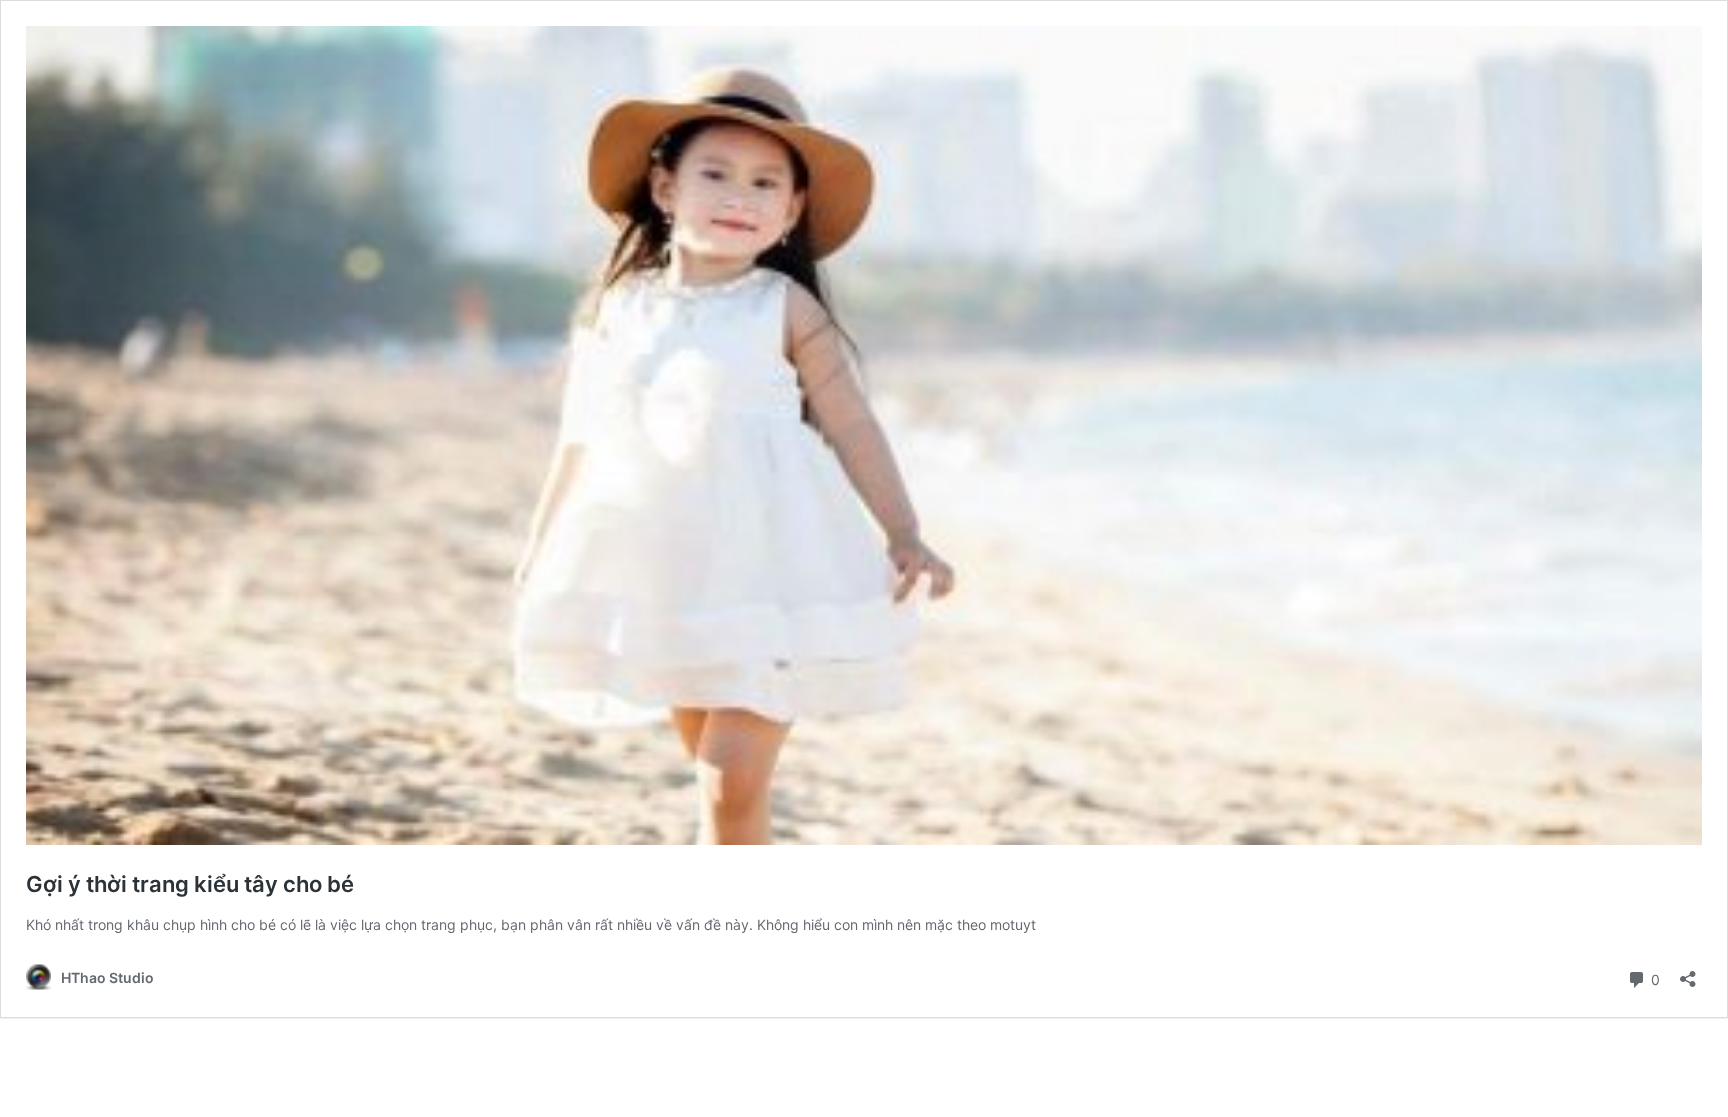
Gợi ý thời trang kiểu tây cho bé (190, 884)
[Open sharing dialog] (1688, 972)
